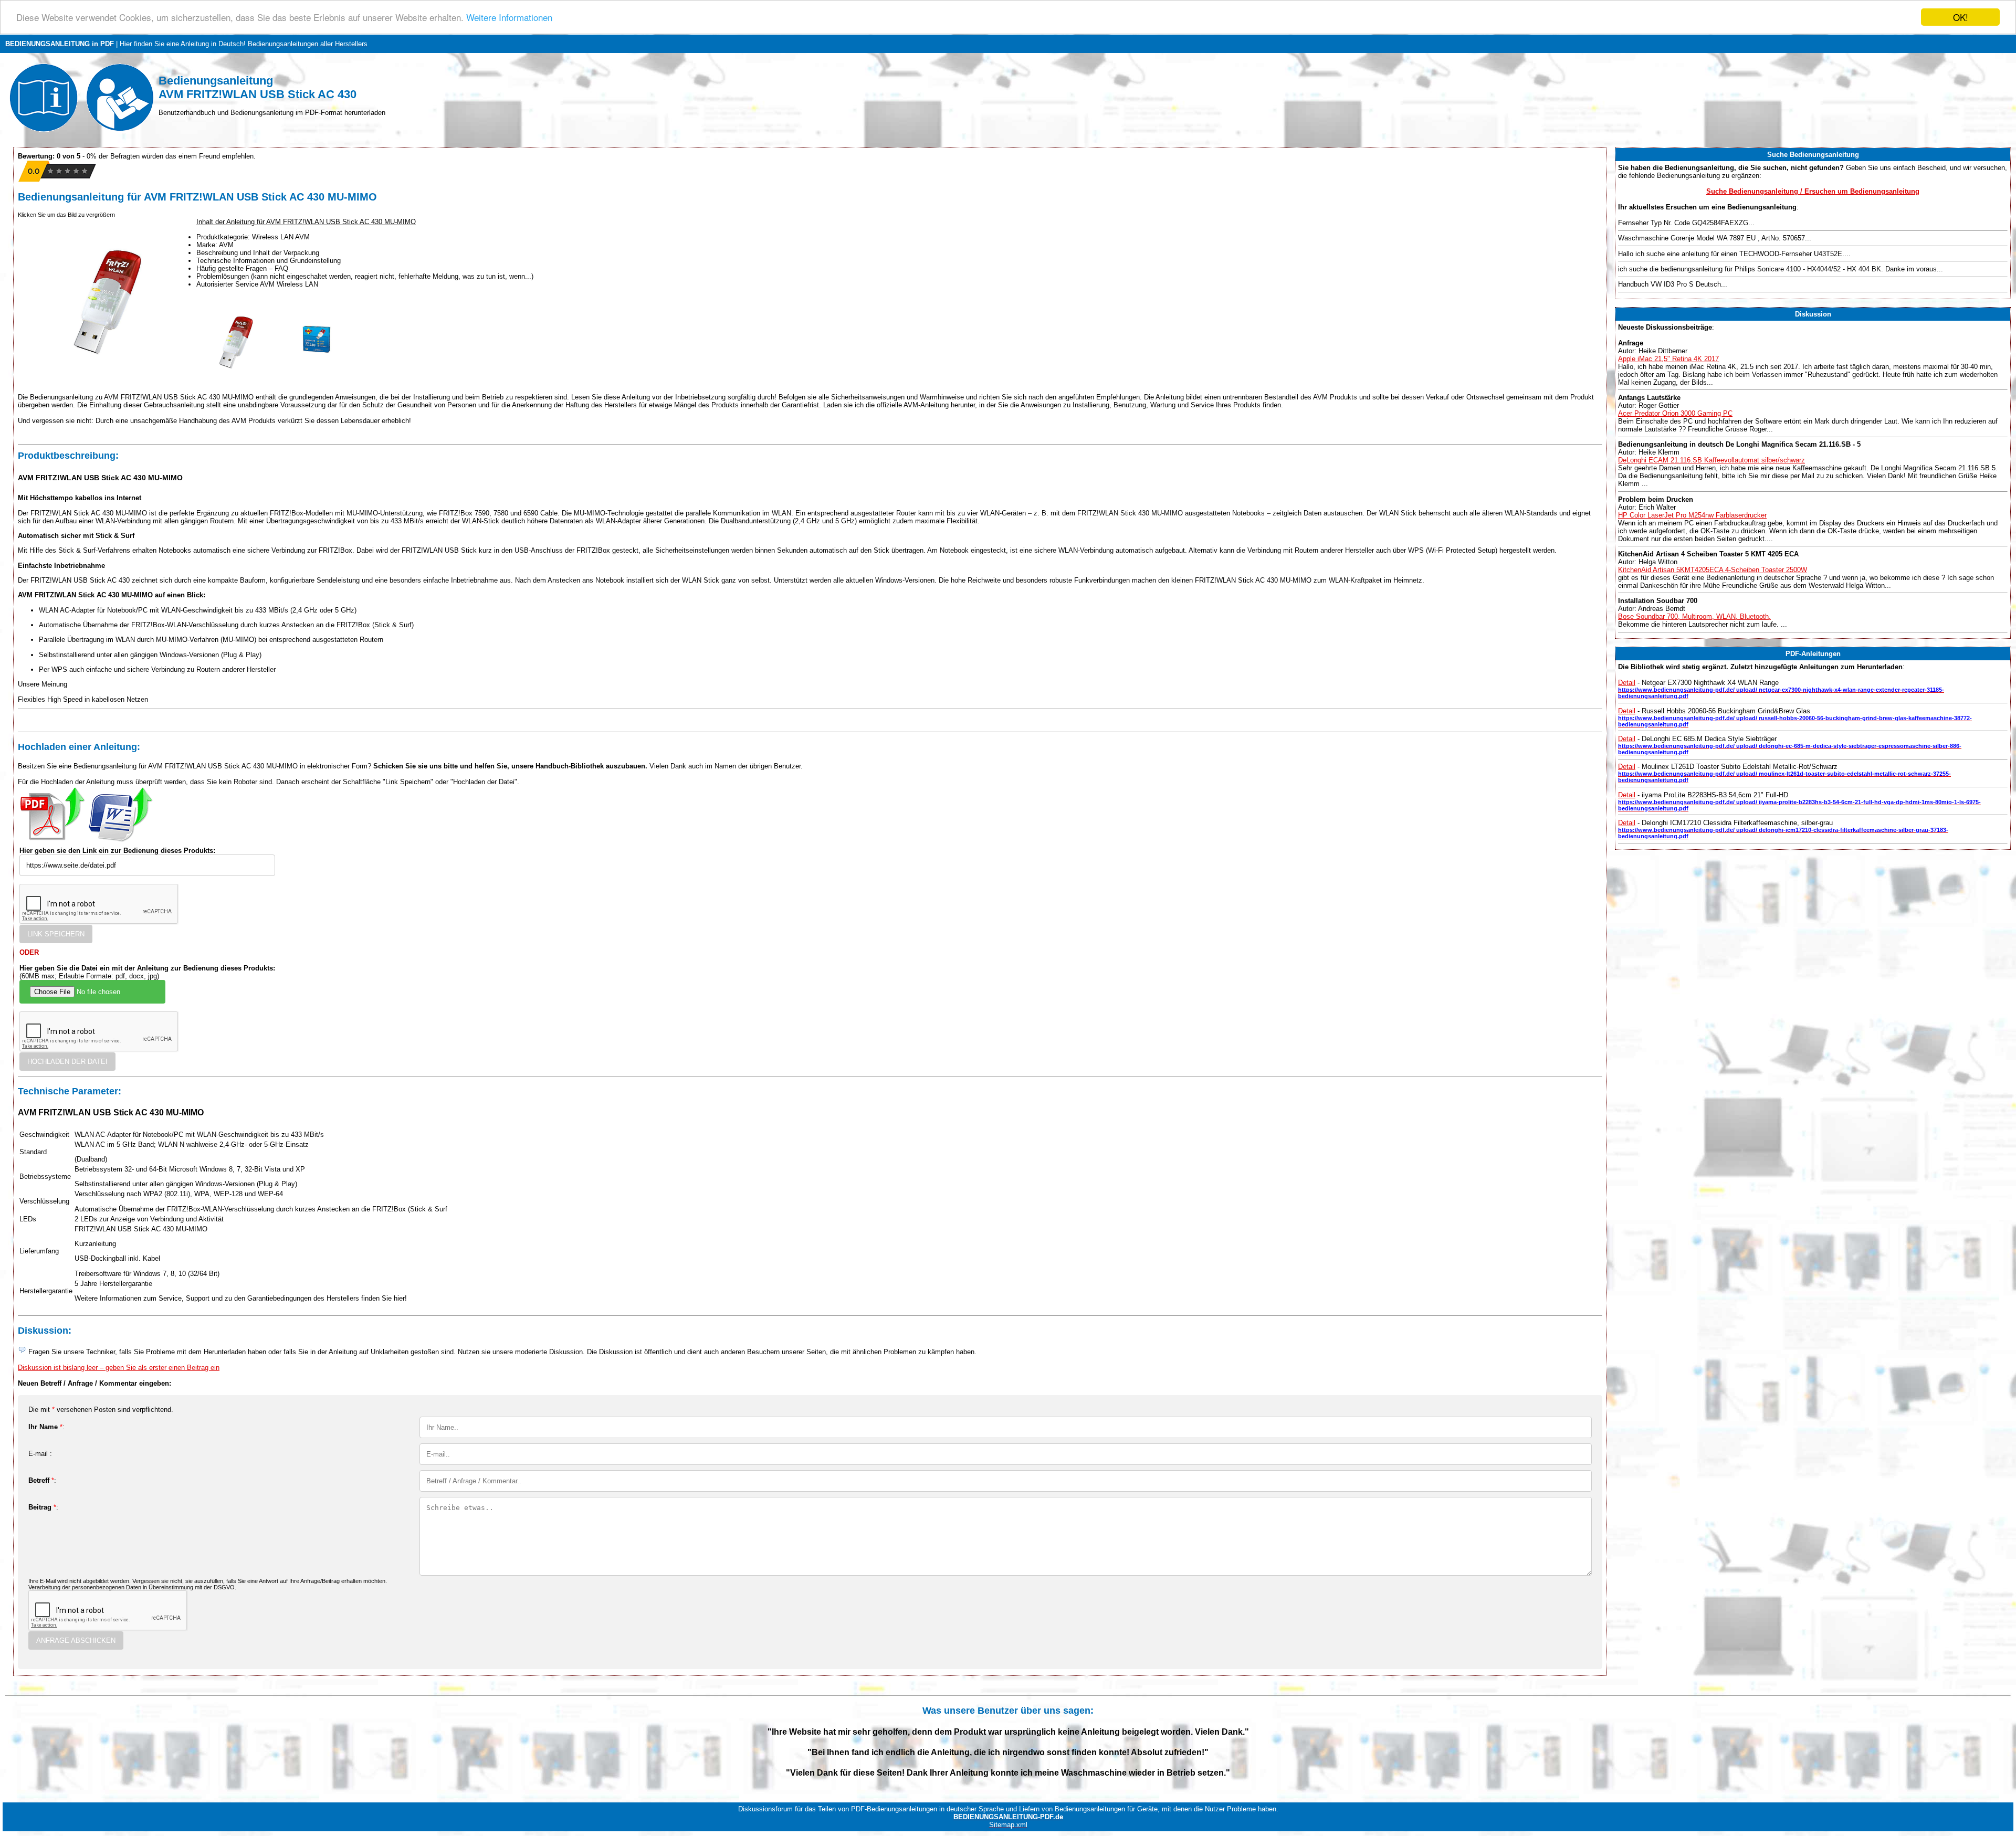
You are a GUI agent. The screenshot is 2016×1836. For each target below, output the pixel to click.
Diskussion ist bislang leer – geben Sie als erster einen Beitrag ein (119, 1368)
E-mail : (40, 1454)
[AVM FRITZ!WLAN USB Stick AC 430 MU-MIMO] (236, 379)
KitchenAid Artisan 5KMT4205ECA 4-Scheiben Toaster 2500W (1713, 570)
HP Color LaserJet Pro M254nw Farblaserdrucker (1692, 515)
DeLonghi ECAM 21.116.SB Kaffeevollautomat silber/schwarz (1711, 460)
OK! (1961, 17)
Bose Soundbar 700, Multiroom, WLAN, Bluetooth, (1694, 616)
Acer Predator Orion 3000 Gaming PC (1675, 413)
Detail (1627, 683)
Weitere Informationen (509, 18)
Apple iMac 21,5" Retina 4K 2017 (1668, 359)
